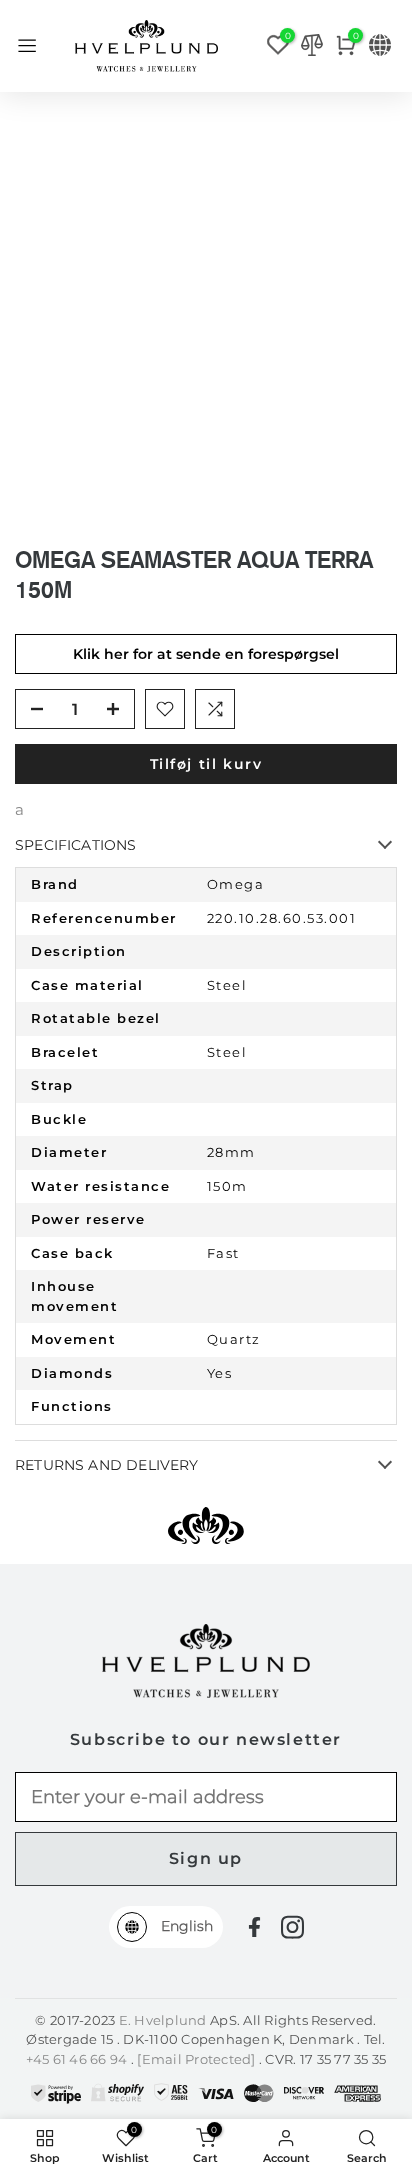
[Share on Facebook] (254, 1927)
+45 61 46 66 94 (78, 2059)
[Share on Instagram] (292, 1927)
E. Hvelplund (163, 2020)
